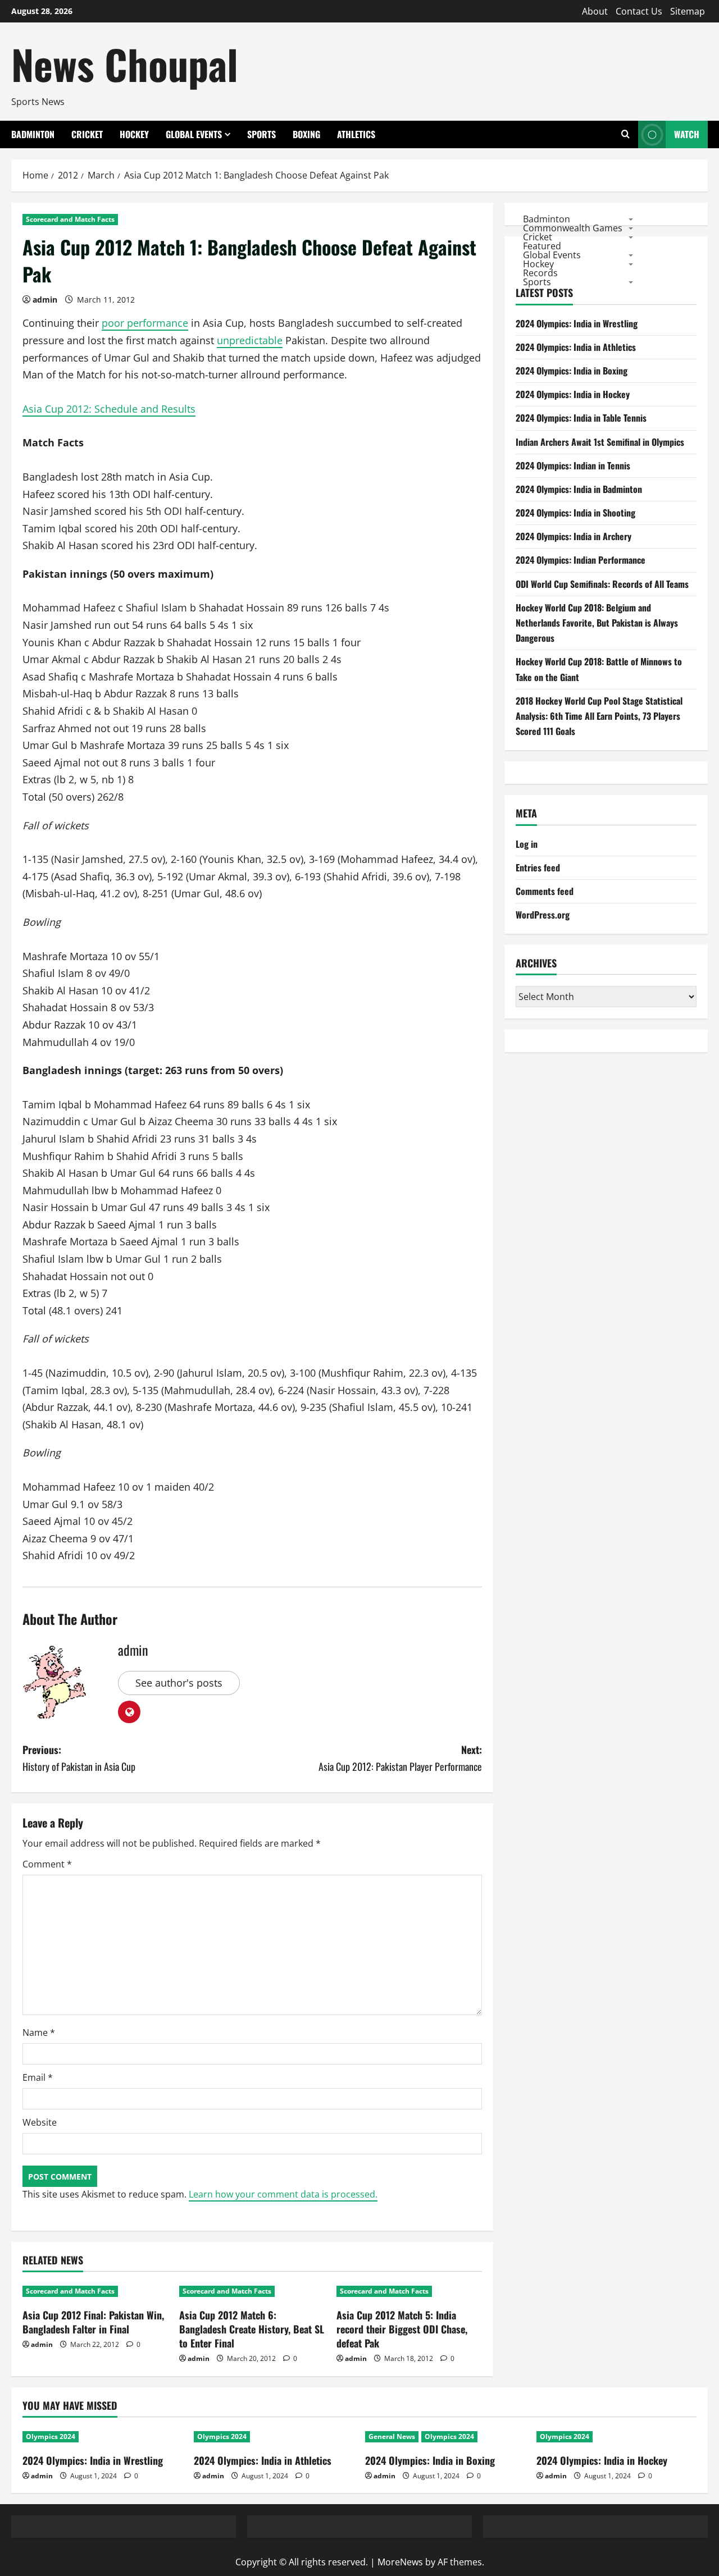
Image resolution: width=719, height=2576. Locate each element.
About (595, 11)
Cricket (87, 134)
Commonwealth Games (573, 227)
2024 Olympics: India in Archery (574, 536)
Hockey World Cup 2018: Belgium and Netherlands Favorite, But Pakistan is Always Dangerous (597, 623)
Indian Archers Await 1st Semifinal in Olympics (600, 442)
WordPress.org (543, 915)
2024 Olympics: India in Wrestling (577, 323)
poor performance (145, 323)
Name (39, 2033)
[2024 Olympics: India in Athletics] (274, 2437)
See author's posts (179, 1683)
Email (38, 2077)
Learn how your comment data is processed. (283, 2194)
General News (392, 2436)
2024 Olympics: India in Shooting (575, 513)
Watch (687, 134)
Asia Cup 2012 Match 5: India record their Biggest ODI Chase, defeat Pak (402, 2329)
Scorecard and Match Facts (70, 219)
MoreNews (400, 2562)
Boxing (306, 134)
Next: (400, 1758)
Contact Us (639, 11)
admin (45, 300)
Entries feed (538, 867)
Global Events (194, 134)
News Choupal (125, 64)
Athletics (356, 134)
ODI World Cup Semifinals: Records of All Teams (602, 584)
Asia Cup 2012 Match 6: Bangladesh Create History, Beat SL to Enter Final (252, 2329)
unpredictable (250, 340)
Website (40, 2122)
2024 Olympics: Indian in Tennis (573, 465)
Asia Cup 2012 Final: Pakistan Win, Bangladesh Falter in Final (93, 2322)
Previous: (79, 1758)
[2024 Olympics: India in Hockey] (616, 2437)
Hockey (134, 134)
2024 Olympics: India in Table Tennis (581, 418)
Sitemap (688, 11)
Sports (261, 134)
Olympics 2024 (51, 2436)
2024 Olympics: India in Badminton (579, 489)
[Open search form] (625, 134)
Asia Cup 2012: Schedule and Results (109, 409)
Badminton (33, 134)
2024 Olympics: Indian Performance (581, 560)
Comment (47, 1864)
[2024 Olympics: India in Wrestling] (103, 2437)
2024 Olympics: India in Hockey (573, 394)
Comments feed (545, 891)
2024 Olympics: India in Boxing (572, 371)
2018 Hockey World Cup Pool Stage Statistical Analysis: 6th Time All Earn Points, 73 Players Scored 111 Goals (599, 716)
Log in (527, 844)
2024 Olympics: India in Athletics (576, 347)
